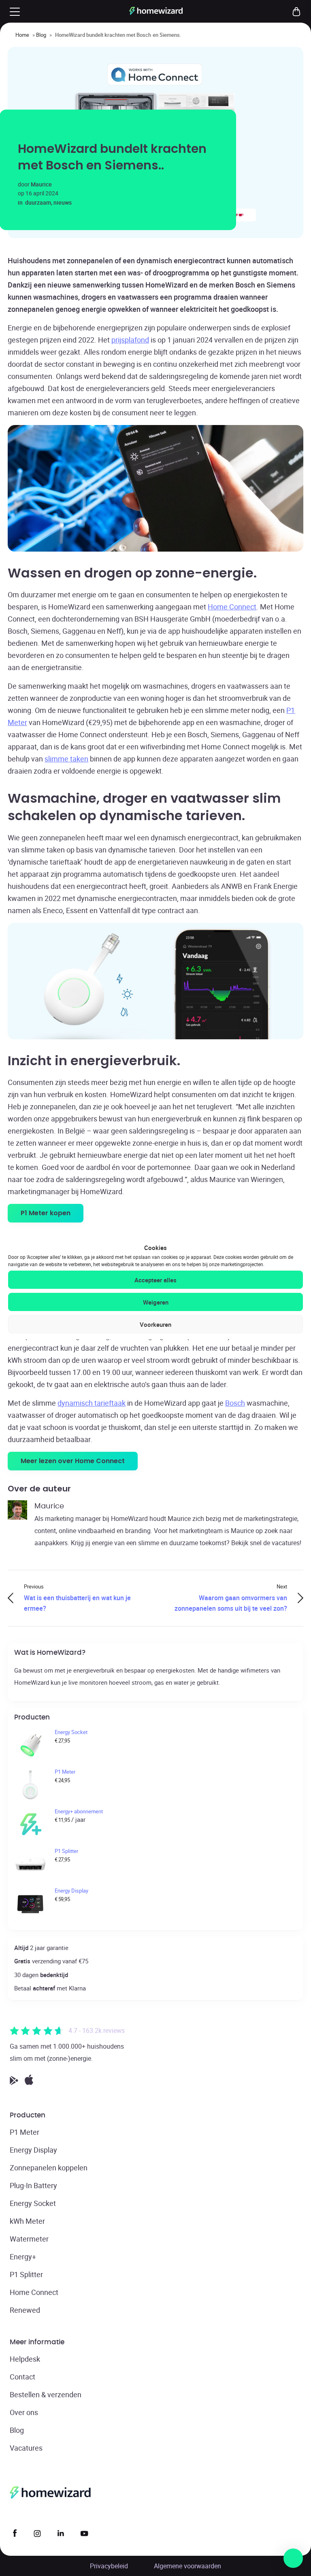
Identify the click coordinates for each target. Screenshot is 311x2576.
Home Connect (232, 607)
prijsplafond (130, 340)
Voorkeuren (155, 1324)
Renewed (25, 2310)
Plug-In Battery (33, 2185)
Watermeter (29, 2239)
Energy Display (33, 2150)
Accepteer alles (155, 1280)
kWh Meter (27, 2221)
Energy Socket (33, 2203)
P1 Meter (24, 2132)
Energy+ (23, 2257)
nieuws (63, 202)
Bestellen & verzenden (46, 2394)
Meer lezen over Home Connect (73, 1461)
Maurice (41, 184)
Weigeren (156, 1302)
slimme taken (66, 759)
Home (22, 35)
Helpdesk (25, 2359)
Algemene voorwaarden (187, 2566)
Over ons (24, 2412)
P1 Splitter (26, 2274)
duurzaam (38, 202)
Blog (41, 35)
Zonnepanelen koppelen (49, 2168)
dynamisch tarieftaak (92, 1403)
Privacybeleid (109, 2566)
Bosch (235, 1403)
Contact (22, 2377)
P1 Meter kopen (46, 1213)
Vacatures (26, 2448)
